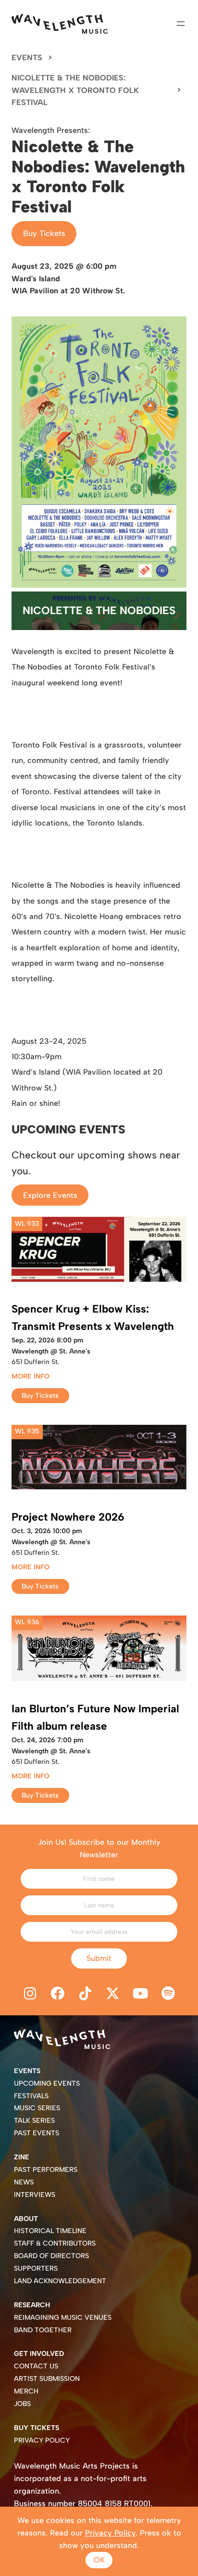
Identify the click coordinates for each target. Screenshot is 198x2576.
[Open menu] (181, 24)
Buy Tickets (44, 233)
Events (27, 58)
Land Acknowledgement (60, 2281)
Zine (22, 2157)
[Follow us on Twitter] (113, 1994)
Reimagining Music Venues (63, 2318)
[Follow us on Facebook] (58, 1994)
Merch (26, 2391)
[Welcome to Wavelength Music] (60, 24)
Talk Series (34, 2121)
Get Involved (39, 2354)
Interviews (35, 2195)
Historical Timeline (50, 2231)
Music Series (37, 2108)
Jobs (22, 2404)
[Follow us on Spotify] (168, 1994)
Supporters (36, 2268)
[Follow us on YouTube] (141, 1994)
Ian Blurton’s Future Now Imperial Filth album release (95, 1717)
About (26, 2219)
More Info (31, 1376)
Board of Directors (51, 2256)
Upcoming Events (47, 2083)
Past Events (37, 2133)
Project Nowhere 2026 (68, 1517)
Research (32, 2305)
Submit (99, 1958)
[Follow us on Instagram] (30, 1994)
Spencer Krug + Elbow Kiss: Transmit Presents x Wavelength (93, 1318)
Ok (99, 2560)
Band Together (43, 2330)
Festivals (31, 2096)
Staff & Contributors (55, 2243)
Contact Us (36, 2366)
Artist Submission (47, 2379)
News (24, 2182)
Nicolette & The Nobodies (99, 611)
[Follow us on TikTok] (85, 1994)
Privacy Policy (42, 2440)
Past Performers (46, 2170)
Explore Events (50, 1195)
